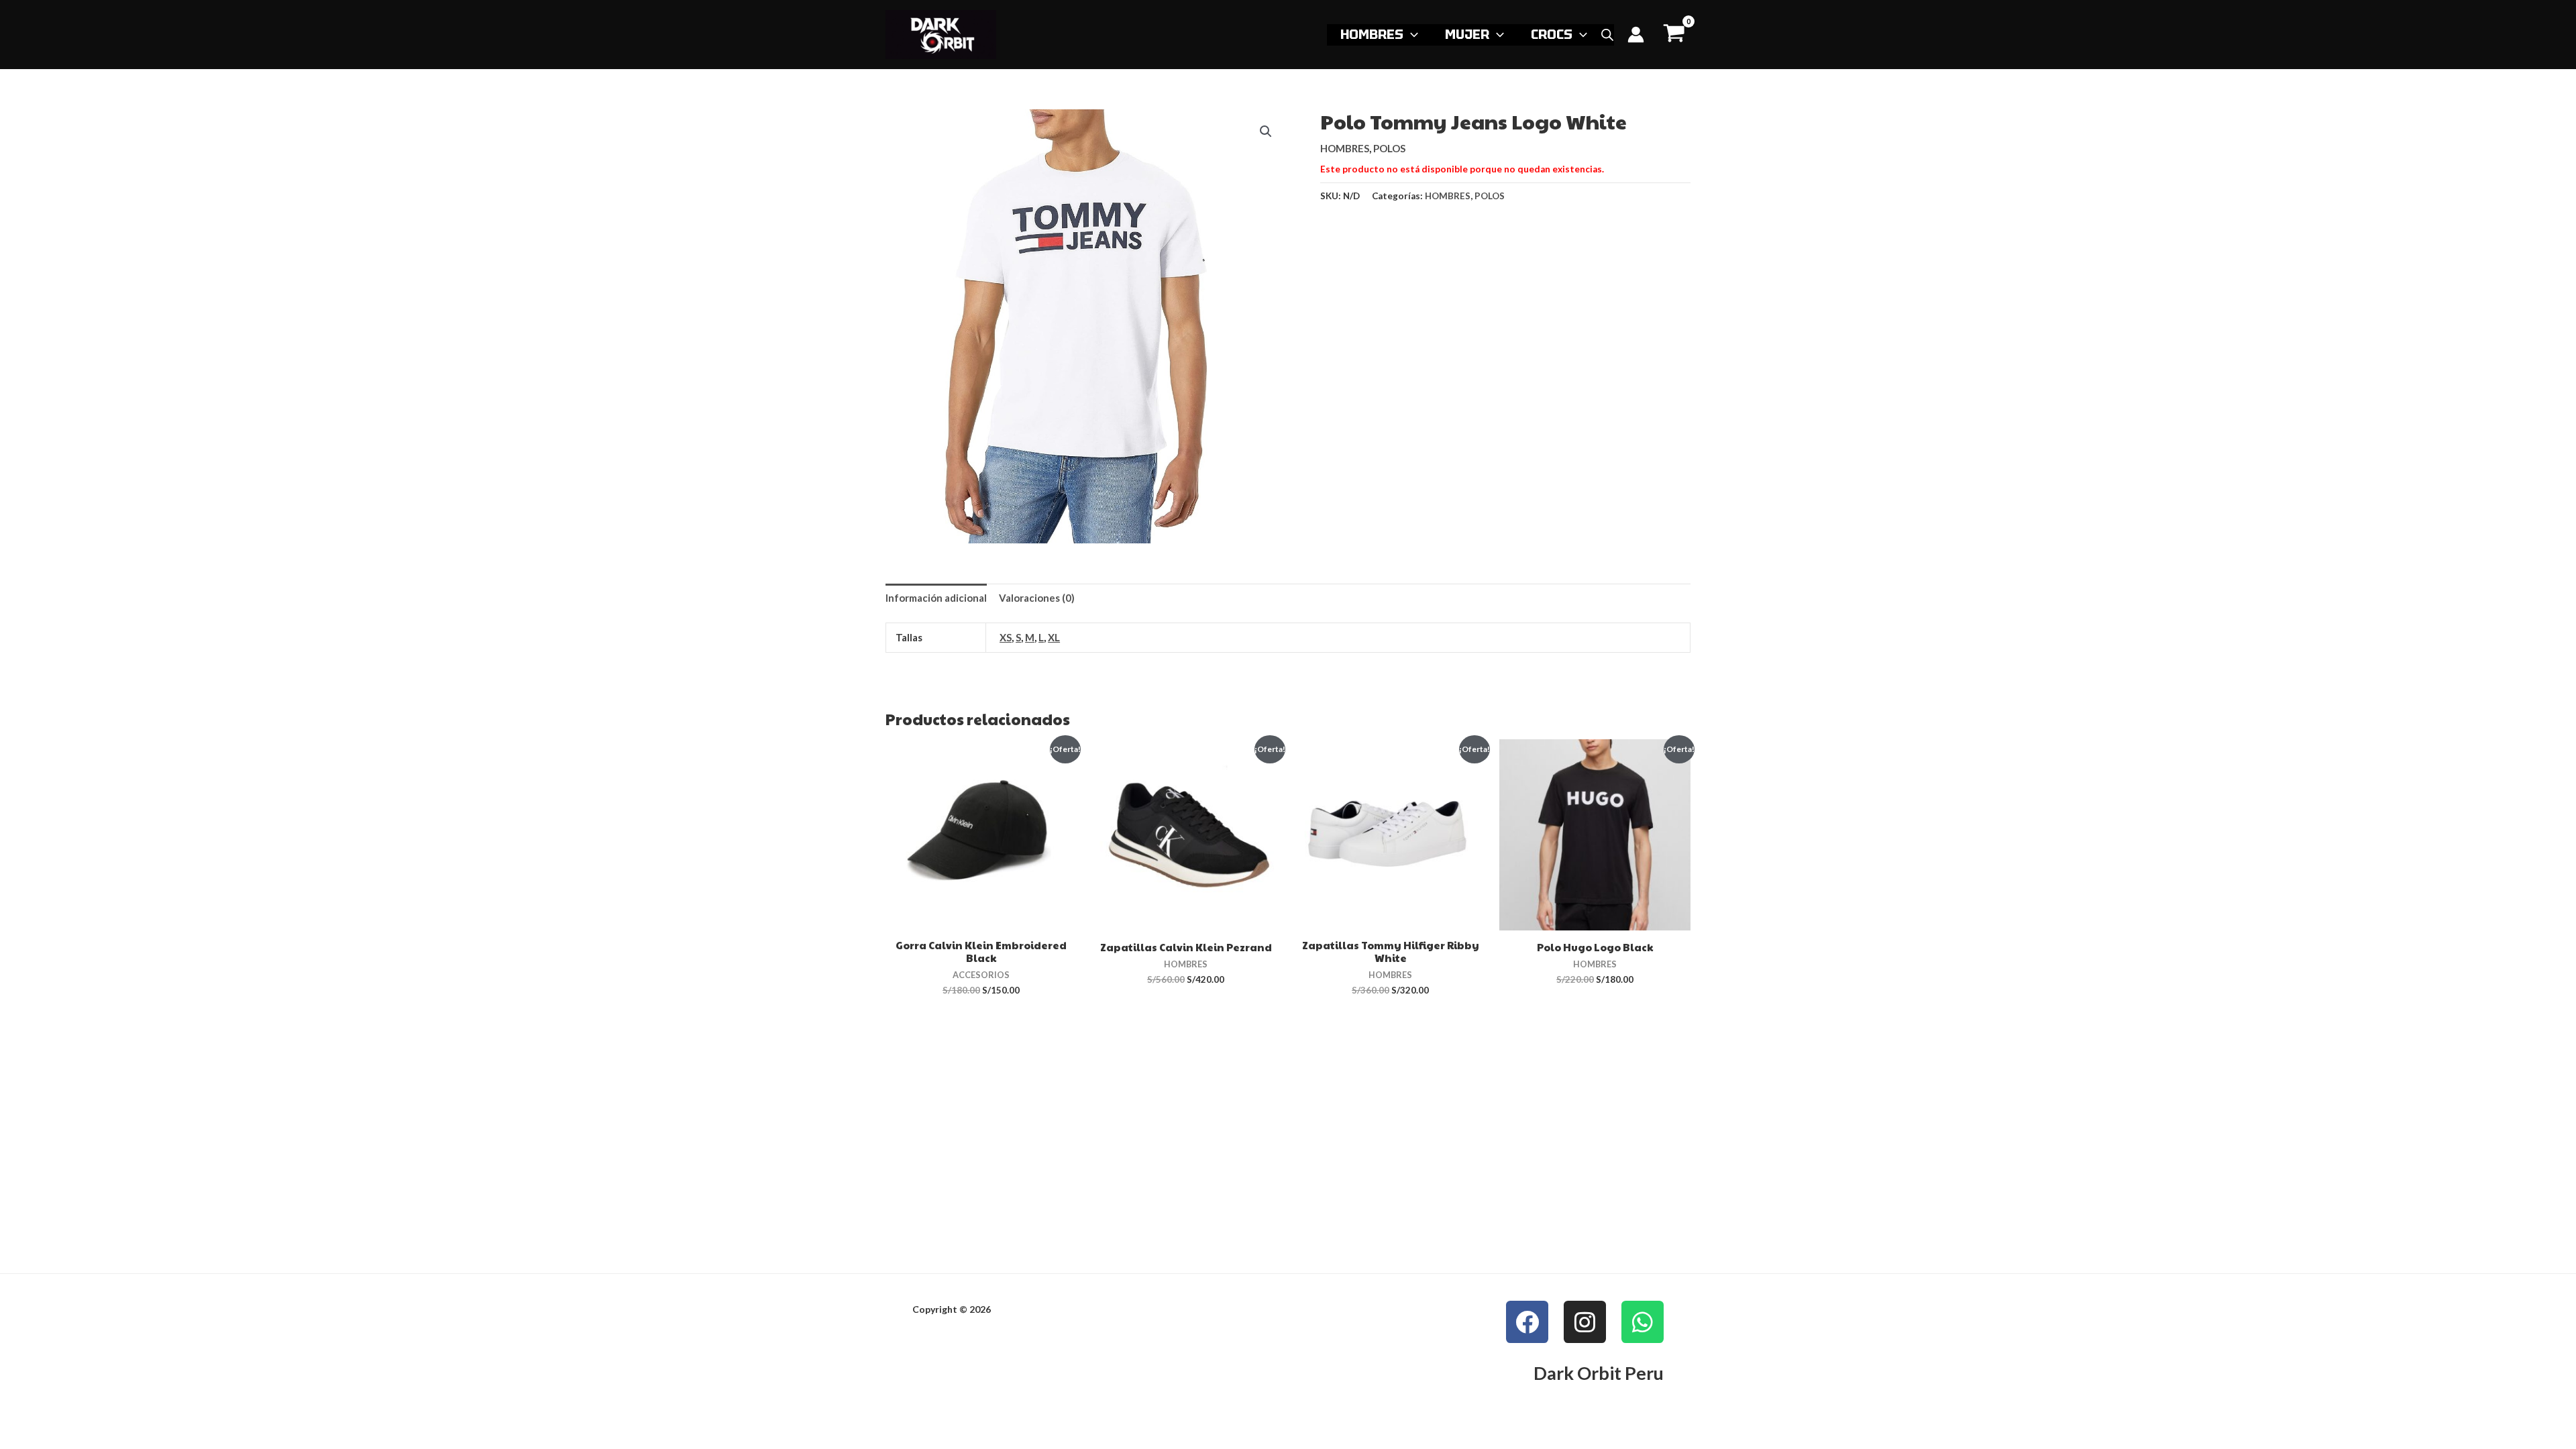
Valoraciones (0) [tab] (1037, 598)
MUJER (1467, 34)
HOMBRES (1372, 34)
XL (1054, 637)
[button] (1411, 34)
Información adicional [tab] (936, 598)
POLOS (1389, 148)
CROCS (1552, 34)
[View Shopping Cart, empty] (1674, 35)
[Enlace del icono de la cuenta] (1636, 35)
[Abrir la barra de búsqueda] (1607, 35)
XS (1006, 637)
